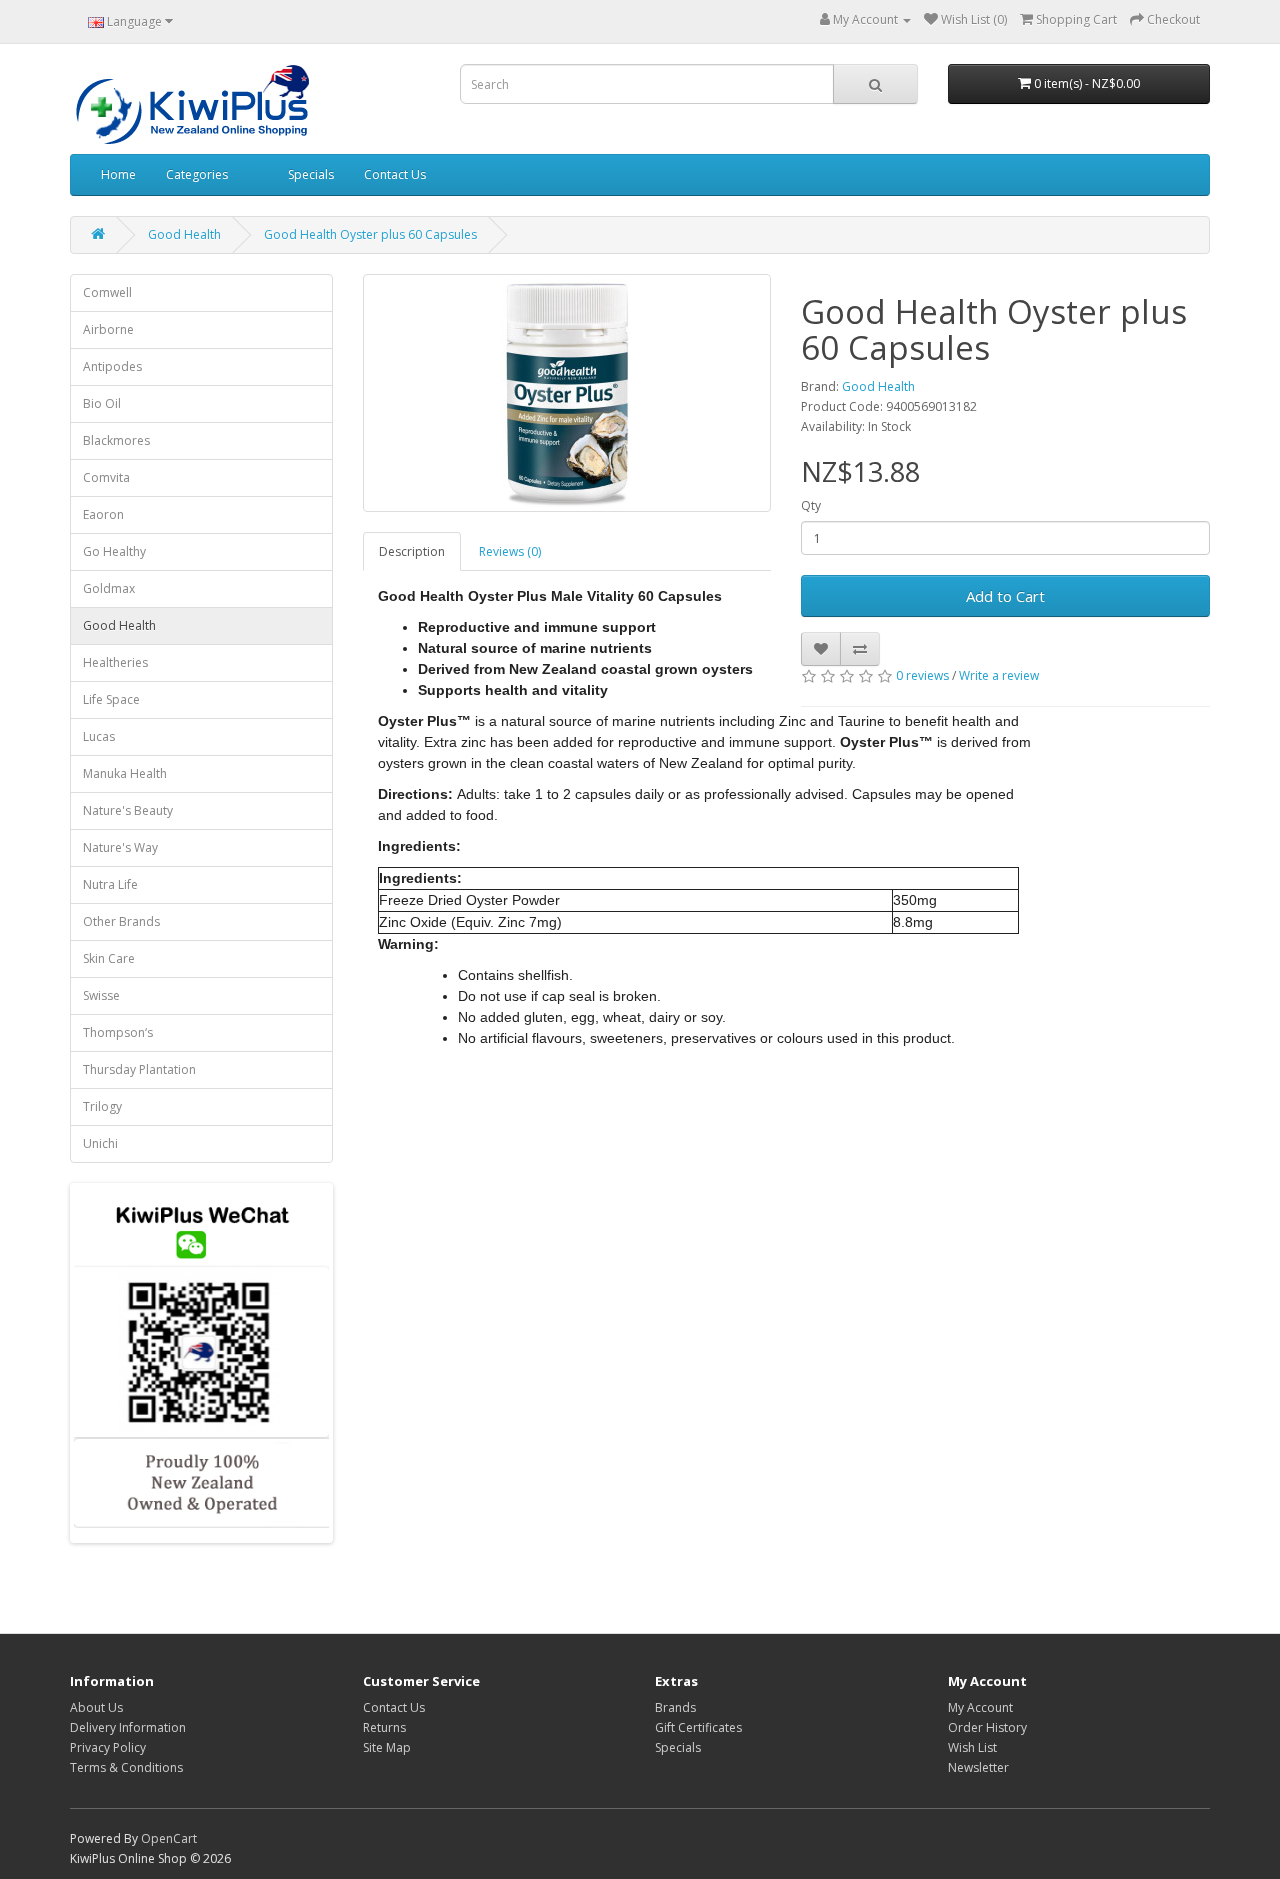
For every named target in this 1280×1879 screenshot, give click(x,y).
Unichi (100, 1143)
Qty (811, 505)
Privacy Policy (108, 1747)
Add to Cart (1005, 596)
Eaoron (103, 514)
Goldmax (109, 588)
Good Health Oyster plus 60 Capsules (370, 234)
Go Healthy (114, 551)
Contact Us (395, 174)
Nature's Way (120, 847)
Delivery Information (128, 1727)
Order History (987, 1727)
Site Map (387, 1747)
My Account (980, 1707)
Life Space (111, 699)
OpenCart (169, 1838)
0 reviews (922, 675)
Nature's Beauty (128, 810)
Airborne (108, 329)
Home (118, 174)
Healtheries (115, 662)
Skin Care (109, 958)
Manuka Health (125, 773)
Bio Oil (102, 403)
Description (412, 551)
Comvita (106, 477)
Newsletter (978, 1767)
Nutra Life (110, 884)
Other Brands (121, 921)
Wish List (972, 1747)
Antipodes (112, 366)
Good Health (184, 234)
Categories (197, 174)
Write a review (999, 675)
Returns (384, 1727)
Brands (675, 1707)
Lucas (99, 736)
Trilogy (102, 1106)
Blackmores (116, 440)
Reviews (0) (510, 551)
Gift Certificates (698, 1727)
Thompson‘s (118, 1032)
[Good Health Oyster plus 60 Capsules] (567, 393)
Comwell (107, 292)
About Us (96, 1707)
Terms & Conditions (126, 1767)
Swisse (101, 995)
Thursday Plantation (139, 1069)
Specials (311, 174)
